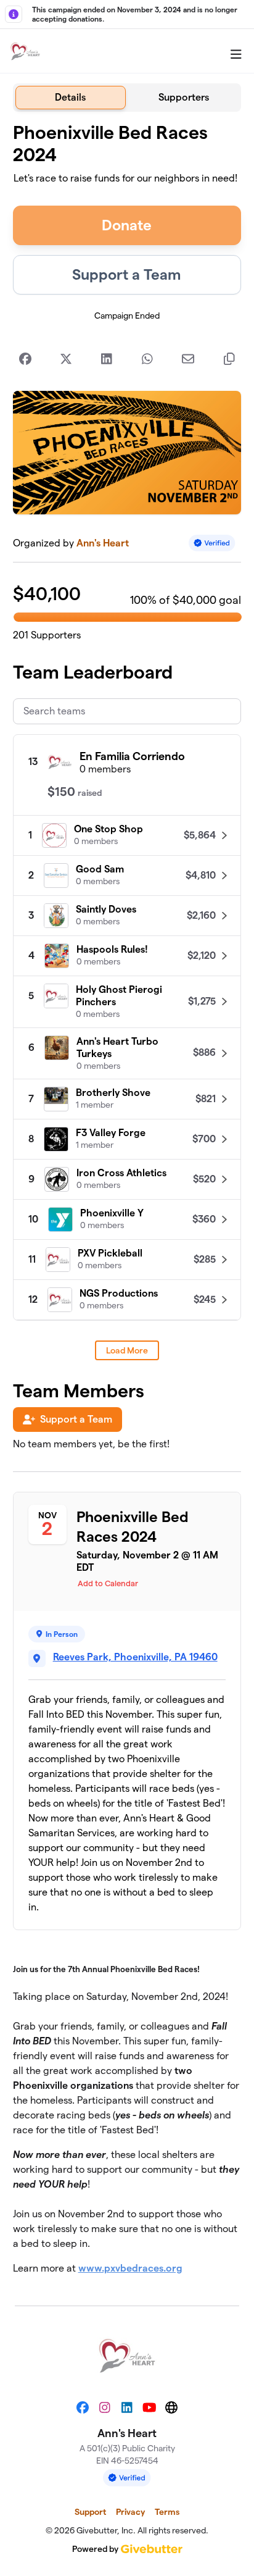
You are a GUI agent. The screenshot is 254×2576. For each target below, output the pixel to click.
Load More (127, 1350)
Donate (127, 225)
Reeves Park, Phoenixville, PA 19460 (135, 1657)
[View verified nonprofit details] (212, 543)
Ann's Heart (103, 543)
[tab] (71, 98)
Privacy (130, 2512)
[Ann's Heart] (25, 51)
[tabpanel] (127, 1204)
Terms (167, 2512)
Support (90, 2512)
